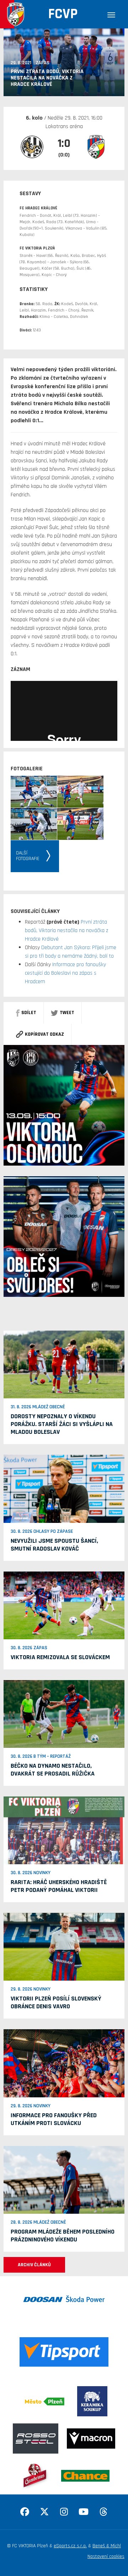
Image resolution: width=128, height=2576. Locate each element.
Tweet (67, 1013)
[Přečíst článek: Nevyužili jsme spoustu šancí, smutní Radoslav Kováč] (64, 1489)
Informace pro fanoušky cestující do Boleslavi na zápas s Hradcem (65, 973)
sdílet (29, 1013)
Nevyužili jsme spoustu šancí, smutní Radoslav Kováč (54, 1545)
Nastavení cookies (106, 2556)
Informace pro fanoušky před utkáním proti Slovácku (54, 2119)
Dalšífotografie (28, 856)
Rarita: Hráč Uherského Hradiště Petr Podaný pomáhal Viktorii (59, 1886)
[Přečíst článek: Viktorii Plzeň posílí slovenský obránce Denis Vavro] (64, 1947)
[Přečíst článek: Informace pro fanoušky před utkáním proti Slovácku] (64, 2063)
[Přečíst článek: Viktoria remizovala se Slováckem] (64, 1605)
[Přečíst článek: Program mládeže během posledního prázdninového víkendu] (64, 2180)
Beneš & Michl (107, 2546)
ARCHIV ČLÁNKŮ (34, 2265)
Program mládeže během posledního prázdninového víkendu (63, 2236)
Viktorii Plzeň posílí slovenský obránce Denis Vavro (56, 2002)
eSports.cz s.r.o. (70, 2546)
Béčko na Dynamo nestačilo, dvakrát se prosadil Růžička (53, 1770)
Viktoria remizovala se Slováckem (60, 1657)
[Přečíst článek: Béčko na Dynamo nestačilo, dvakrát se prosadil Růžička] (64, 1714)
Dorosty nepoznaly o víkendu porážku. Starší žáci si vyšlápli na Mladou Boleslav (62, 1424)
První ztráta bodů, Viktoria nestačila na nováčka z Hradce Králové (66, 931)
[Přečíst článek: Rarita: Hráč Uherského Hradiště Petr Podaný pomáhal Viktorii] (64, 1830)
